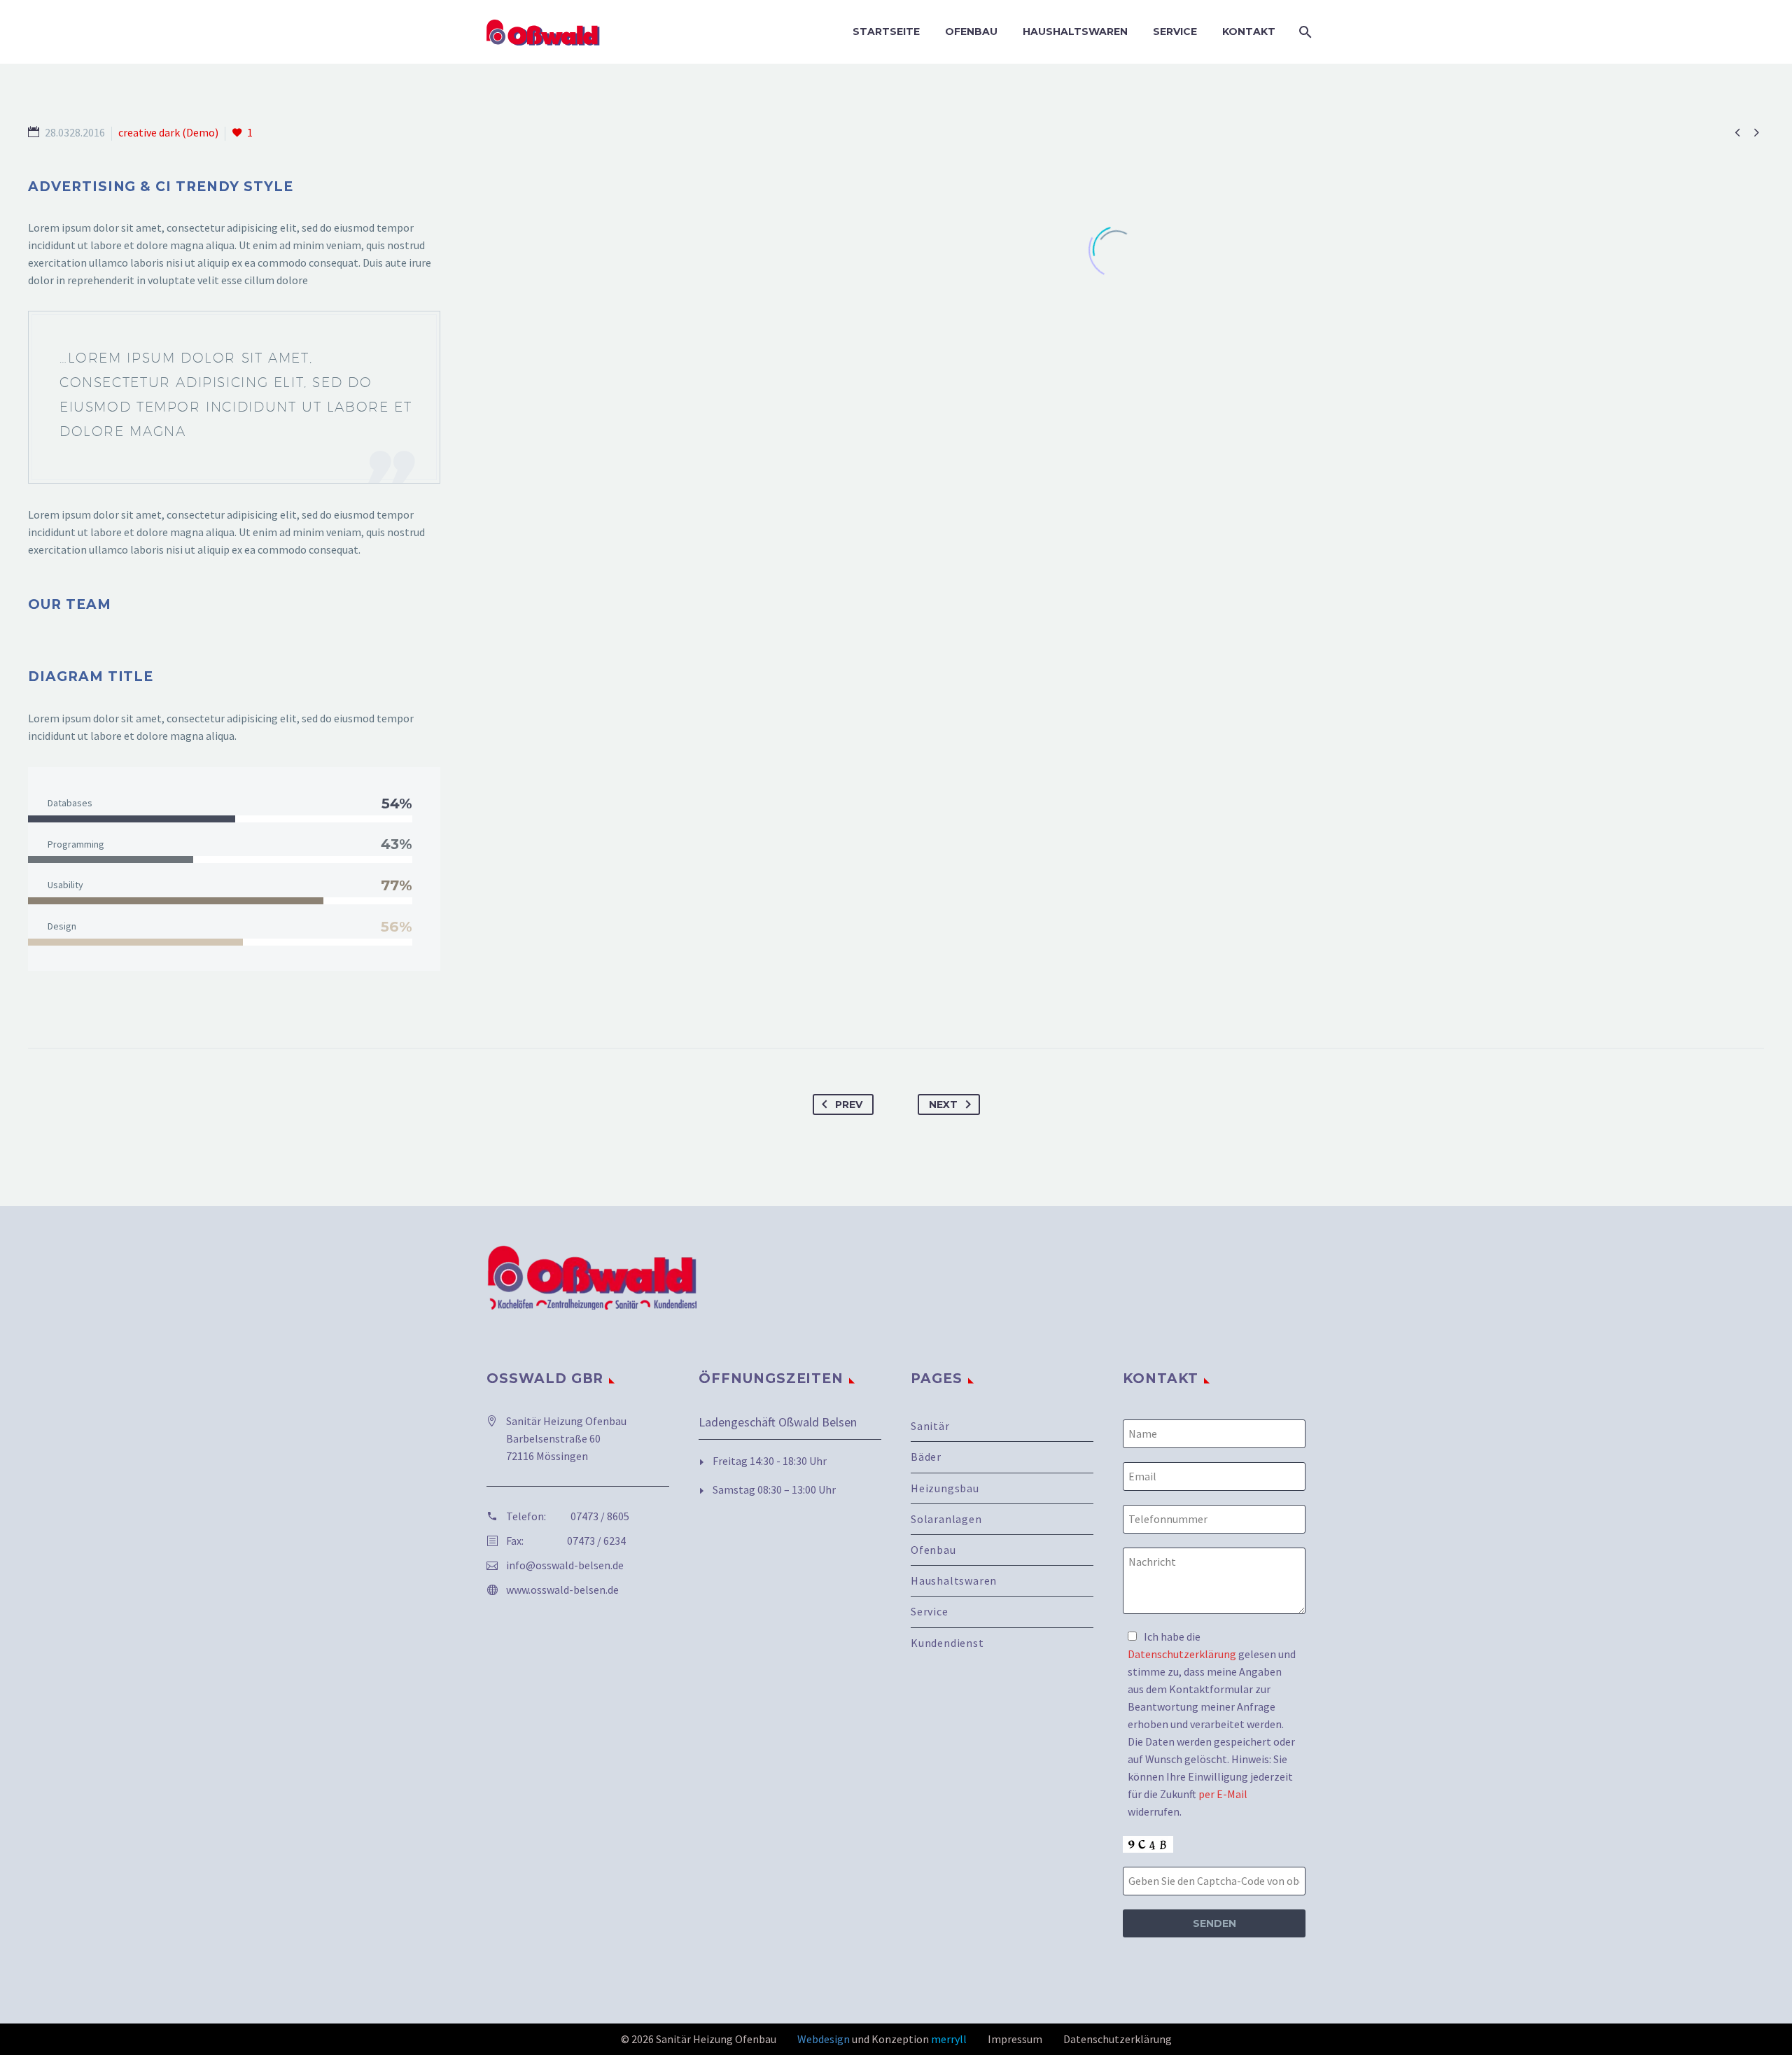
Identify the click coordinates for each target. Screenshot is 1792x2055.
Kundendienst (947, 1643)
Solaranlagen (946, 1519)
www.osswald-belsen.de (562, 1590)
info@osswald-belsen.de (565, 1565)
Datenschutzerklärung (1182, 1654)
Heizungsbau (945, 1488)
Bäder (926, 1457)
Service (1175, 31)
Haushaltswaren (1075, 31)
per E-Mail (1223, 1794)
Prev (849, 1104)
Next (943, 1104)
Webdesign (824, 2039)
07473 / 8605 (600, 1516)
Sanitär (930, 1426)
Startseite (886, 31)
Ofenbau (971, 31)
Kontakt (1249, 31)
